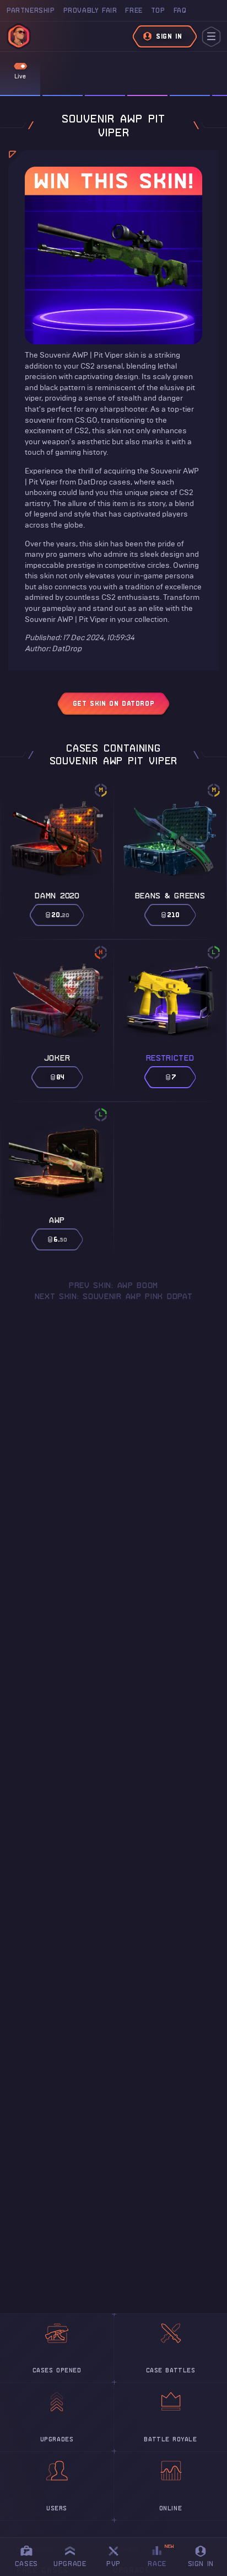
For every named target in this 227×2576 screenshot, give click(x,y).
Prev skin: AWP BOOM (113, 1285)
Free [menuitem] (134, 10)
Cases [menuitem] (26, 2564)
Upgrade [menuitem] (70, 2564)
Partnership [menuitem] (31, 10)
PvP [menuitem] (118, 2555)
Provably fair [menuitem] (90, 10)
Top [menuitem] (158, 10)
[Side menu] (211, 37)
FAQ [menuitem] (180, 10)
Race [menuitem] (161, 2555)
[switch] (20, 66)
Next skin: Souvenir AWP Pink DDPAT (114, 1296)
